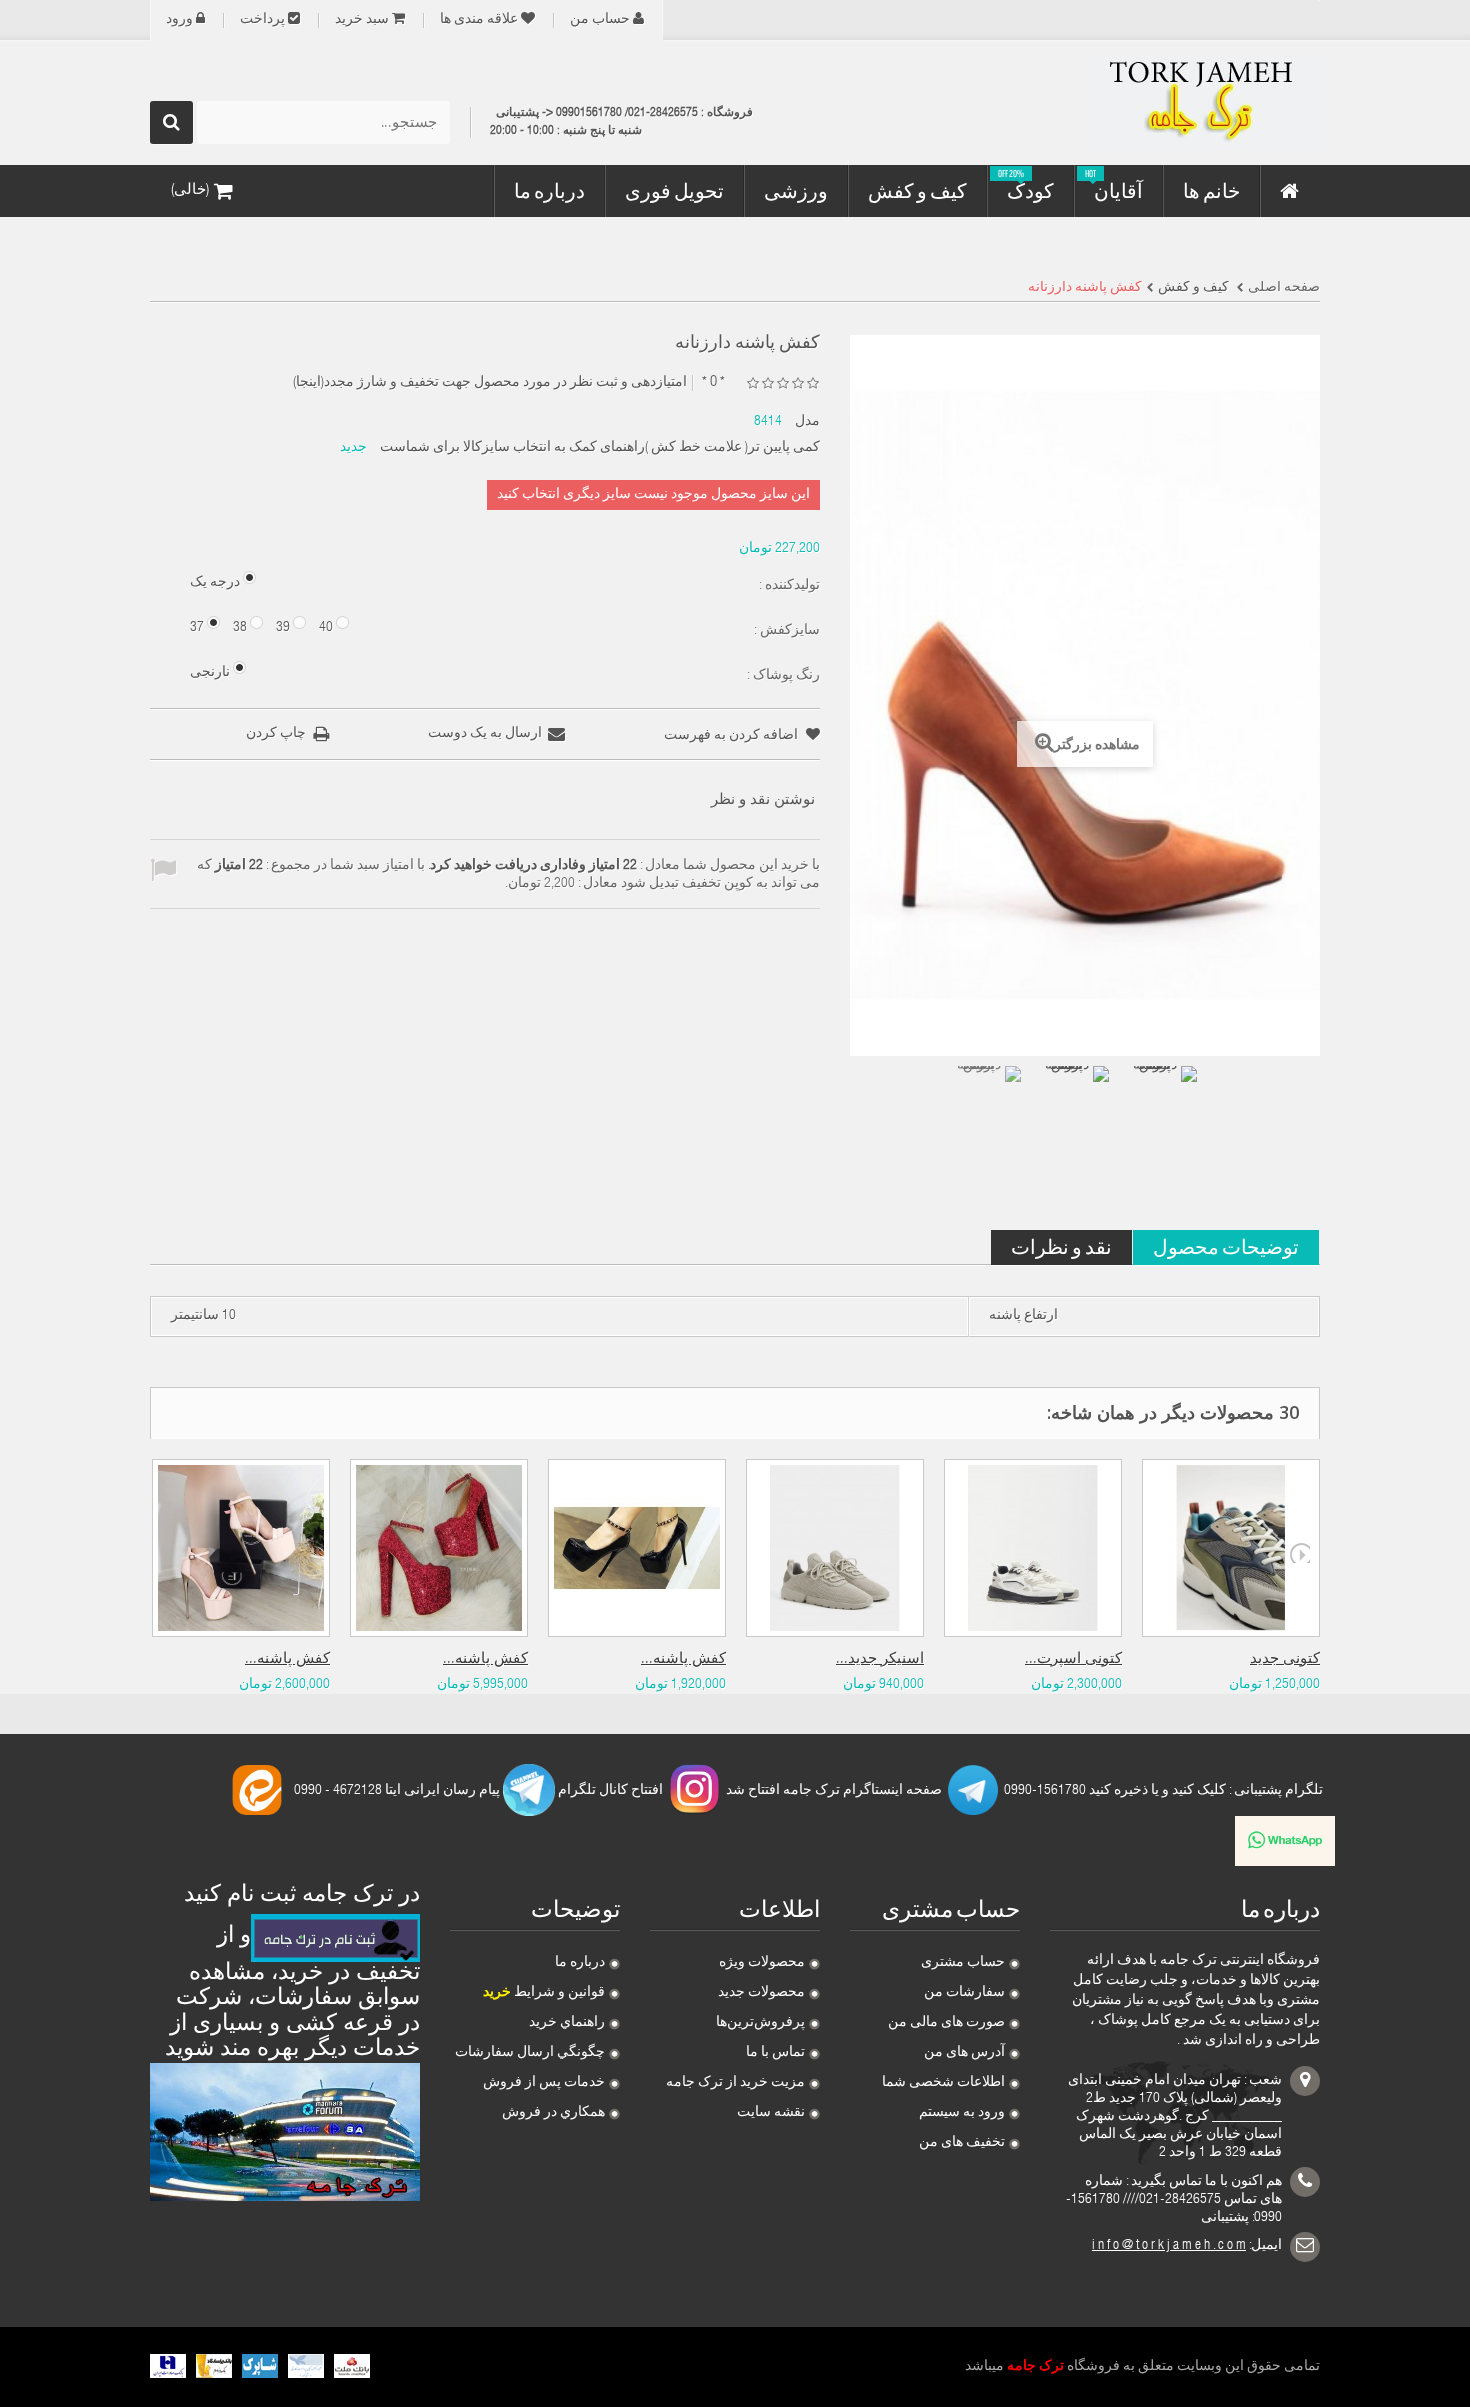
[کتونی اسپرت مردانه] (1033, 1548)
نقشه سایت (771, 2113)
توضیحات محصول (1226, 1246)
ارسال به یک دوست (485, 734)
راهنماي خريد (567, 2023)
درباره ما (580, 1963)
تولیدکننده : (788, 586)
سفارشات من (964, 1993)
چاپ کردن (276, 734)
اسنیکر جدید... (880, 1659)
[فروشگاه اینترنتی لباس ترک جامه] (1135, 103)
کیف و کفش (1193, 288)
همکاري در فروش (553, 2113)
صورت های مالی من (946, 2023)
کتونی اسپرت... (1073, 1659)
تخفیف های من (962, 2143)
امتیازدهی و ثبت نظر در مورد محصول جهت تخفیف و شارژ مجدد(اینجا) (490, 383)
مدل (807, 422)
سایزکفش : (785, 631)
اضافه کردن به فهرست (732, 736)
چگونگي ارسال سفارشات (530, 2053)
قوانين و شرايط (544, 1993)
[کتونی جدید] (1231, 1548)
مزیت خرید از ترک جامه (735, 2083)
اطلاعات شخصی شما (943, 2083)
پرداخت (262, 20)
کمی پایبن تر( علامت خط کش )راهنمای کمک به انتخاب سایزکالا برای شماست (600, 448)
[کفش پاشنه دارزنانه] (987, 1100)
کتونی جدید (1285, 1659)
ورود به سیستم (962, 2113)
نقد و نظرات (1061, 1246)
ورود (179, 20)
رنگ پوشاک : (782, 676)
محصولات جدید (761, 1993)
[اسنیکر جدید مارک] (835, 1548)
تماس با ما (775, 2053)
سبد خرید (362, 20)
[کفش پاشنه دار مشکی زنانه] (637, 1548)
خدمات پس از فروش (544, 2083)
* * (713, 382)
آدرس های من (964, 2053)
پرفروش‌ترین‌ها (760, 2023)
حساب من (600, 20)
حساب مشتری (963, 1963)
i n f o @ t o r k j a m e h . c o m (1169, 2246)
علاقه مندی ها (479, 20)
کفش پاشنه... (287, 1659)
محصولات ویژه (762, 1963)
